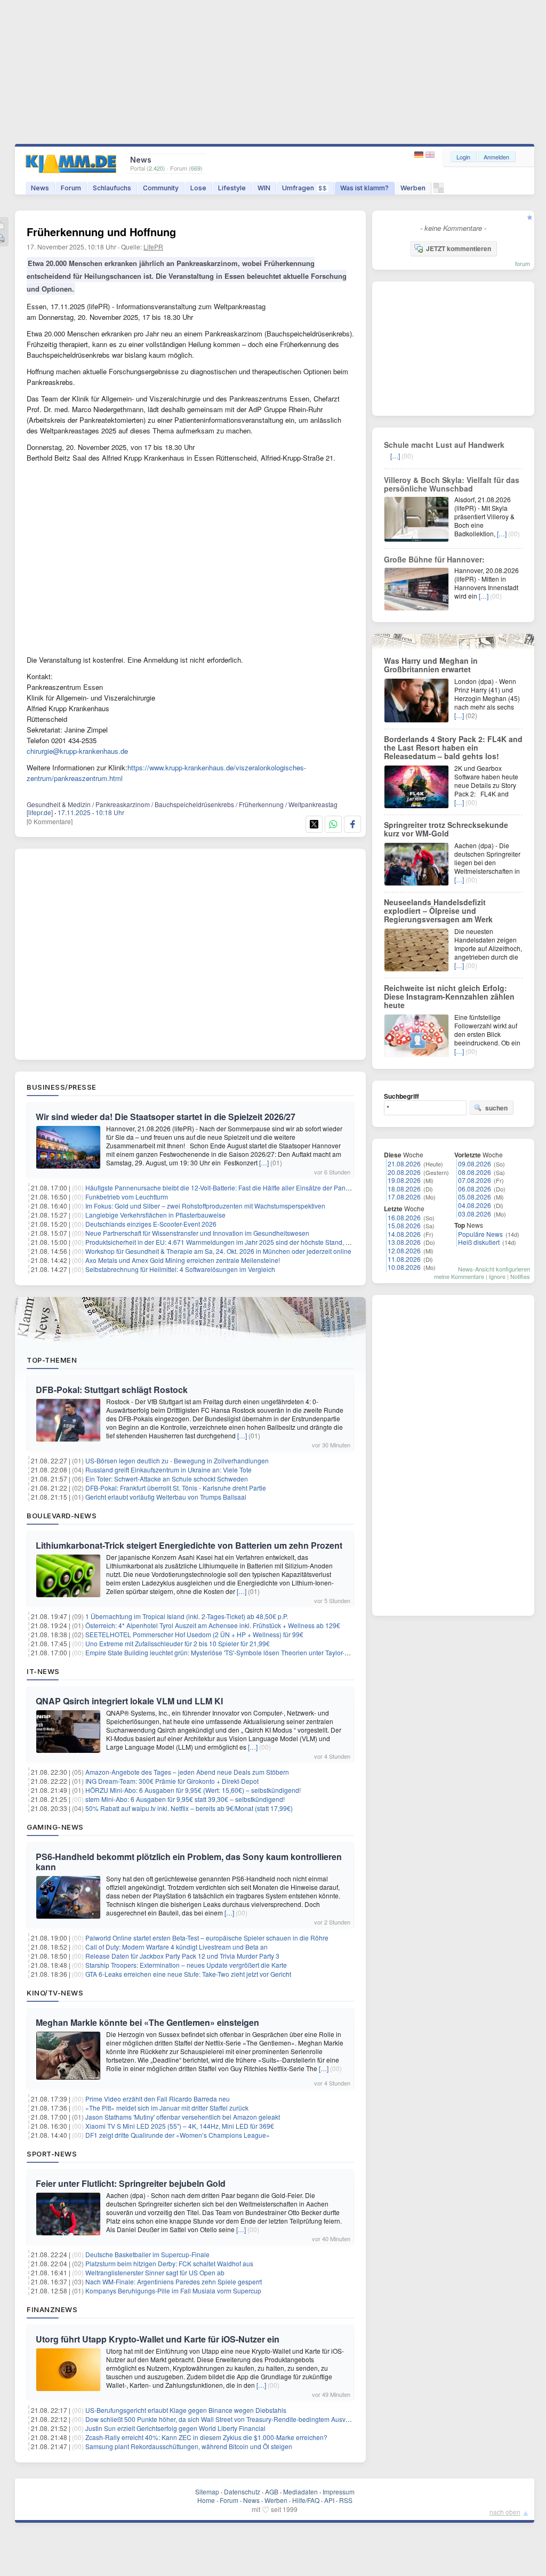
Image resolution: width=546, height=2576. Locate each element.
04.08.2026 (475, 1205)
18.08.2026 (404, 1189)
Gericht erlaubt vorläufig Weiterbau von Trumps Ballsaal (166, 1497)
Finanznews (52, 2309)
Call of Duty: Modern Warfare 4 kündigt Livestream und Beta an (176, 1947)
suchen (496, 1108)
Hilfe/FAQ (306, 2500)
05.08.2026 (475, 1197)
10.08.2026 (404, 1267)
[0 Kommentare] (50, 821)
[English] (430, 155)
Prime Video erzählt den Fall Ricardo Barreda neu (158, 2099)
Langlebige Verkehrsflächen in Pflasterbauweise (155, 1215)
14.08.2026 (404, 1234)
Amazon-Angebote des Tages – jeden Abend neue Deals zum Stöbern (187, 1772)
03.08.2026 (475, 1214)
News (40, 188)
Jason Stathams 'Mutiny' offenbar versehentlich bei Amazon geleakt (183, 2117)
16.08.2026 (404, 1217)
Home (206, 2500)
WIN (264, 188)
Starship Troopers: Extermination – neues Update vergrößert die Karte (186, 1965)
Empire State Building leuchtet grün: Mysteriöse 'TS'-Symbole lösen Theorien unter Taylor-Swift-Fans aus (236, 1652)
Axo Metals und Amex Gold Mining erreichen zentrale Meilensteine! (183, 1260)
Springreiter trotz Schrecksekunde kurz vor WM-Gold (446, 829)
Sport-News (52, 2154)
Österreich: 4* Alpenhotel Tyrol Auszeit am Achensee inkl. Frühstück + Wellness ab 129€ (213, 1625)
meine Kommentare (459, 1276)
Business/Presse (62, 1087)
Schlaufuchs (112, 188)
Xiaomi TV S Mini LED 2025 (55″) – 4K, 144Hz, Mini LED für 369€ (180, 2126)
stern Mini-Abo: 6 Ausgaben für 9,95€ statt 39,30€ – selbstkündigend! (185, 1799)
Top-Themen (52, 1360)
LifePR (153, 247)
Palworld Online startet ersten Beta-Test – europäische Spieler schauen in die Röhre (207, 1938)
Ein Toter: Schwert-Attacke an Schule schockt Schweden (167, 1479)
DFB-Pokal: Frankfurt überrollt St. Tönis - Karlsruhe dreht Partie (176, 1488)
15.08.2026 (404, 1225)
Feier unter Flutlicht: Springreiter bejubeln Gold (131, 2183)
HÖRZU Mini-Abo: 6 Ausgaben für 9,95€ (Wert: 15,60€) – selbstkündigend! (193, 1790)
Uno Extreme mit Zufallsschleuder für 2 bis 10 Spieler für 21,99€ (178, 1643)
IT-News (43, 1671)
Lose (198, 188)
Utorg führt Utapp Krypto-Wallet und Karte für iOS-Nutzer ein (158, 2339)
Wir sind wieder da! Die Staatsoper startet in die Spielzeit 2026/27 (166, 1117)
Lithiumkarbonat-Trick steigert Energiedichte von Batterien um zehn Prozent (189, 1545)
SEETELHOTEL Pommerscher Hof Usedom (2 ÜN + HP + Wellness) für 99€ (194, 1634)
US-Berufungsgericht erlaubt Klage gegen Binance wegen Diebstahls (186, 2410)
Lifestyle (232, 188)
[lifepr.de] (40, 812)
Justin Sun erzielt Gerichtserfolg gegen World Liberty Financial (175, 2428)
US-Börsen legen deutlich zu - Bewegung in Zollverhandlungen (177, 1460)
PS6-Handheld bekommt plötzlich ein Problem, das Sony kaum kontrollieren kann (189, 1862)
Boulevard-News (62, 1516)
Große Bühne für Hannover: (434, 559)
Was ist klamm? (364, 188)
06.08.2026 (475, 1189)
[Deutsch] (420, 155)
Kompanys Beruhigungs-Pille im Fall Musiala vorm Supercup (173, 2291)
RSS (346, 2500)
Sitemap (207, 2492)
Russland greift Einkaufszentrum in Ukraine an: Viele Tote (168, 1470)
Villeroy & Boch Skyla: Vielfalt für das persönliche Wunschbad (452, 484)
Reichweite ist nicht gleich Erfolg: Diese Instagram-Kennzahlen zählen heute (449, 996)
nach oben (505, 2512)
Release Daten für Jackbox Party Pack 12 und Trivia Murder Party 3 (182, 1956)
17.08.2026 (404, 1197)
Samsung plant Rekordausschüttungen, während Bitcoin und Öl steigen (189, 2446)
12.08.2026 (404, 1250)
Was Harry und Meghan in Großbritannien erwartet (431, 665)
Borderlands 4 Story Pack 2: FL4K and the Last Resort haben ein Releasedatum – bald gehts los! (453, 747)
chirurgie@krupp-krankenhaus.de (77, 751)
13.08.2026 (404, 1242)
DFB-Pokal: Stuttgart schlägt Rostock (112, 1390)
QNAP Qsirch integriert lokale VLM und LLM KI (129, 1701)
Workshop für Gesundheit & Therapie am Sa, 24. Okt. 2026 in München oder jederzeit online (218, 1251)
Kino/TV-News (55, 1993)
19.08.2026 (404, 1180)
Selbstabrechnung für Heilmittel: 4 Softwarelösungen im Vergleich (180, 1269)
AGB (272, 2492)
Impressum (339, 2492)
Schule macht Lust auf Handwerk (444, 445)
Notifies (520, 1276)
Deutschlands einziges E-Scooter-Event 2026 (151, 1224)
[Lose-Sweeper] (439, 191)
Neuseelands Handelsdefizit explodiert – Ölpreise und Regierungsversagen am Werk (438, 911)
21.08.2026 (404, 1164)
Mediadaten (300, 2492)
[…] (264, 1162)
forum (523, 263)
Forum (71, 188)
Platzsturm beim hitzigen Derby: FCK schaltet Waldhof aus (169, 2263)
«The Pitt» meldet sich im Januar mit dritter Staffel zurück (167, 2108)
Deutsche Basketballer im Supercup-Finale (147, 2254)
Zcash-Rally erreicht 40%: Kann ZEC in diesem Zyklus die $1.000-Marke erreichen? (206, 2437)
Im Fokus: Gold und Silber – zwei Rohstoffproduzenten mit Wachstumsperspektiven (205, 1206)
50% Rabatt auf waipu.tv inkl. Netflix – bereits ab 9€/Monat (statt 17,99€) (189, 1808)
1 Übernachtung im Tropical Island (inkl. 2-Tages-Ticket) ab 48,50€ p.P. (187, 1616)
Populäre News (480, 1234)
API (329, 2500)
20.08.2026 (404, 1172)
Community (161, 188)
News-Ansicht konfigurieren (494, 1269)
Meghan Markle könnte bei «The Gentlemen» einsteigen (147, 2022)
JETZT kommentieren (459, 248)
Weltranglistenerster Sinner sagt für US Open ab (155, 2272)
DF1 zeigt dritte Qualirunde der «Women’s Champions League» (178, 2135)
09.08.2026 (475, 1164)
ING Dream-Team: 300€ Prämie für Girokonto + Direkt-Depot (172, 1781)
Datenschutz (242, 2492)
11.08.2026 (404, 1259)
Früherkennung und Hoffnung (101, 232)
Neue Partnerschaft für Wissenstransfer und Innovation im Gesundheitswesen (197, 1233)
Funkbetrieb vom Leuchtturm (127, 1197)
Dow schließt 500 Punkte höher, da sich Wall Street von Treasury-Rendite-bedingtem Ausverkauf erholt (234, 2419)
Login (463, 157)
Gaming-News (55, 1827)
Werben (413, 188)
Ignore (497, 1276)
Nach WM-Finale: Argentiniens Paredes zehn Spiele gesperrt (174, 2281)
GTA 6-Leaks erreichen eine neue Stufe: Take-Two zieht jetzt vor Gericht (188, 1974)
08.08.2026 (475, 1172)
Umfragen (304, 188)
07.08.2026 (475, 1180)
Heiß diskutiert (479, 1242)
